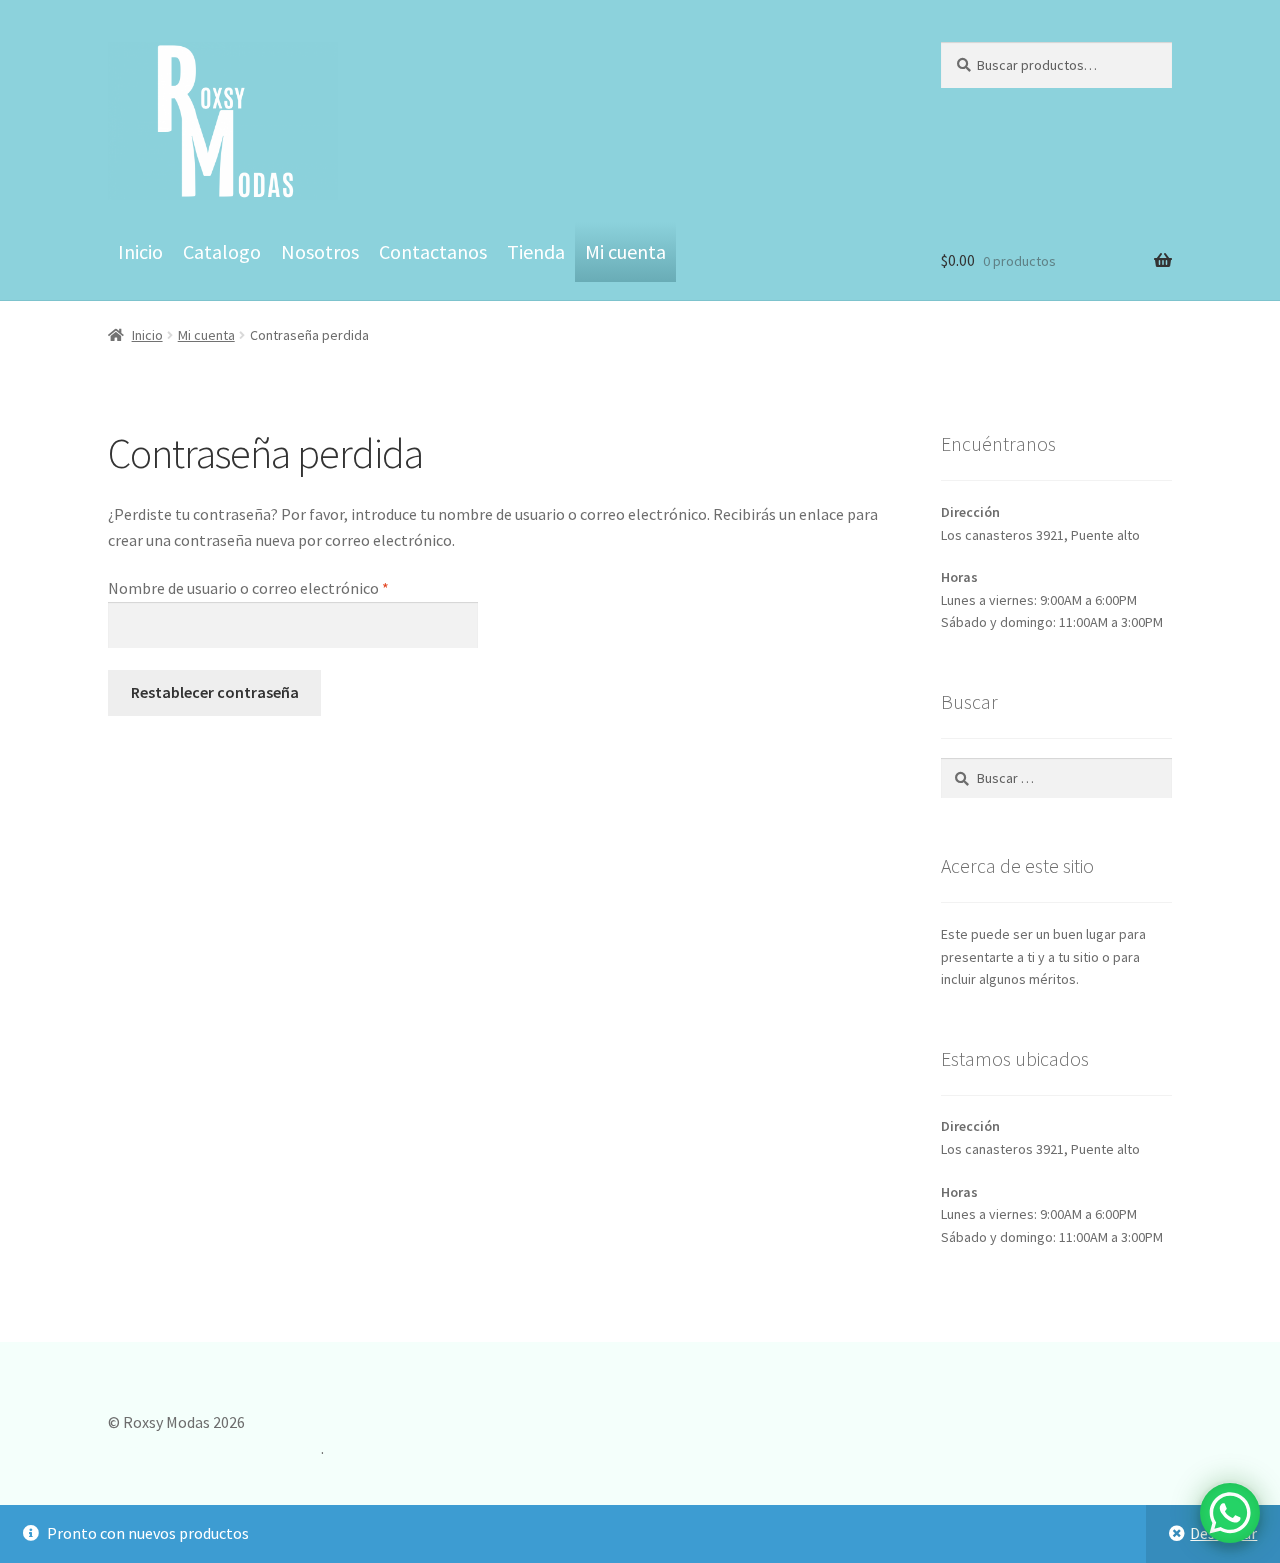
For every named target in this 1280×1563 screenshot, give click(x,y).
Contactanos (433, 251)
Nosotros (320, 251)
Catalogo (222, 251)
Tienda (536, 251)
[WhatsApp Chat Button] (1230, 1513)
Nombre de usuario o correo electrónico (288, 587)
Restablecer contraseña (215, 692)
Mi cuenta (625, 251)
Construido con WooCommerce (214, 1448)
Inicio (140, 251)
